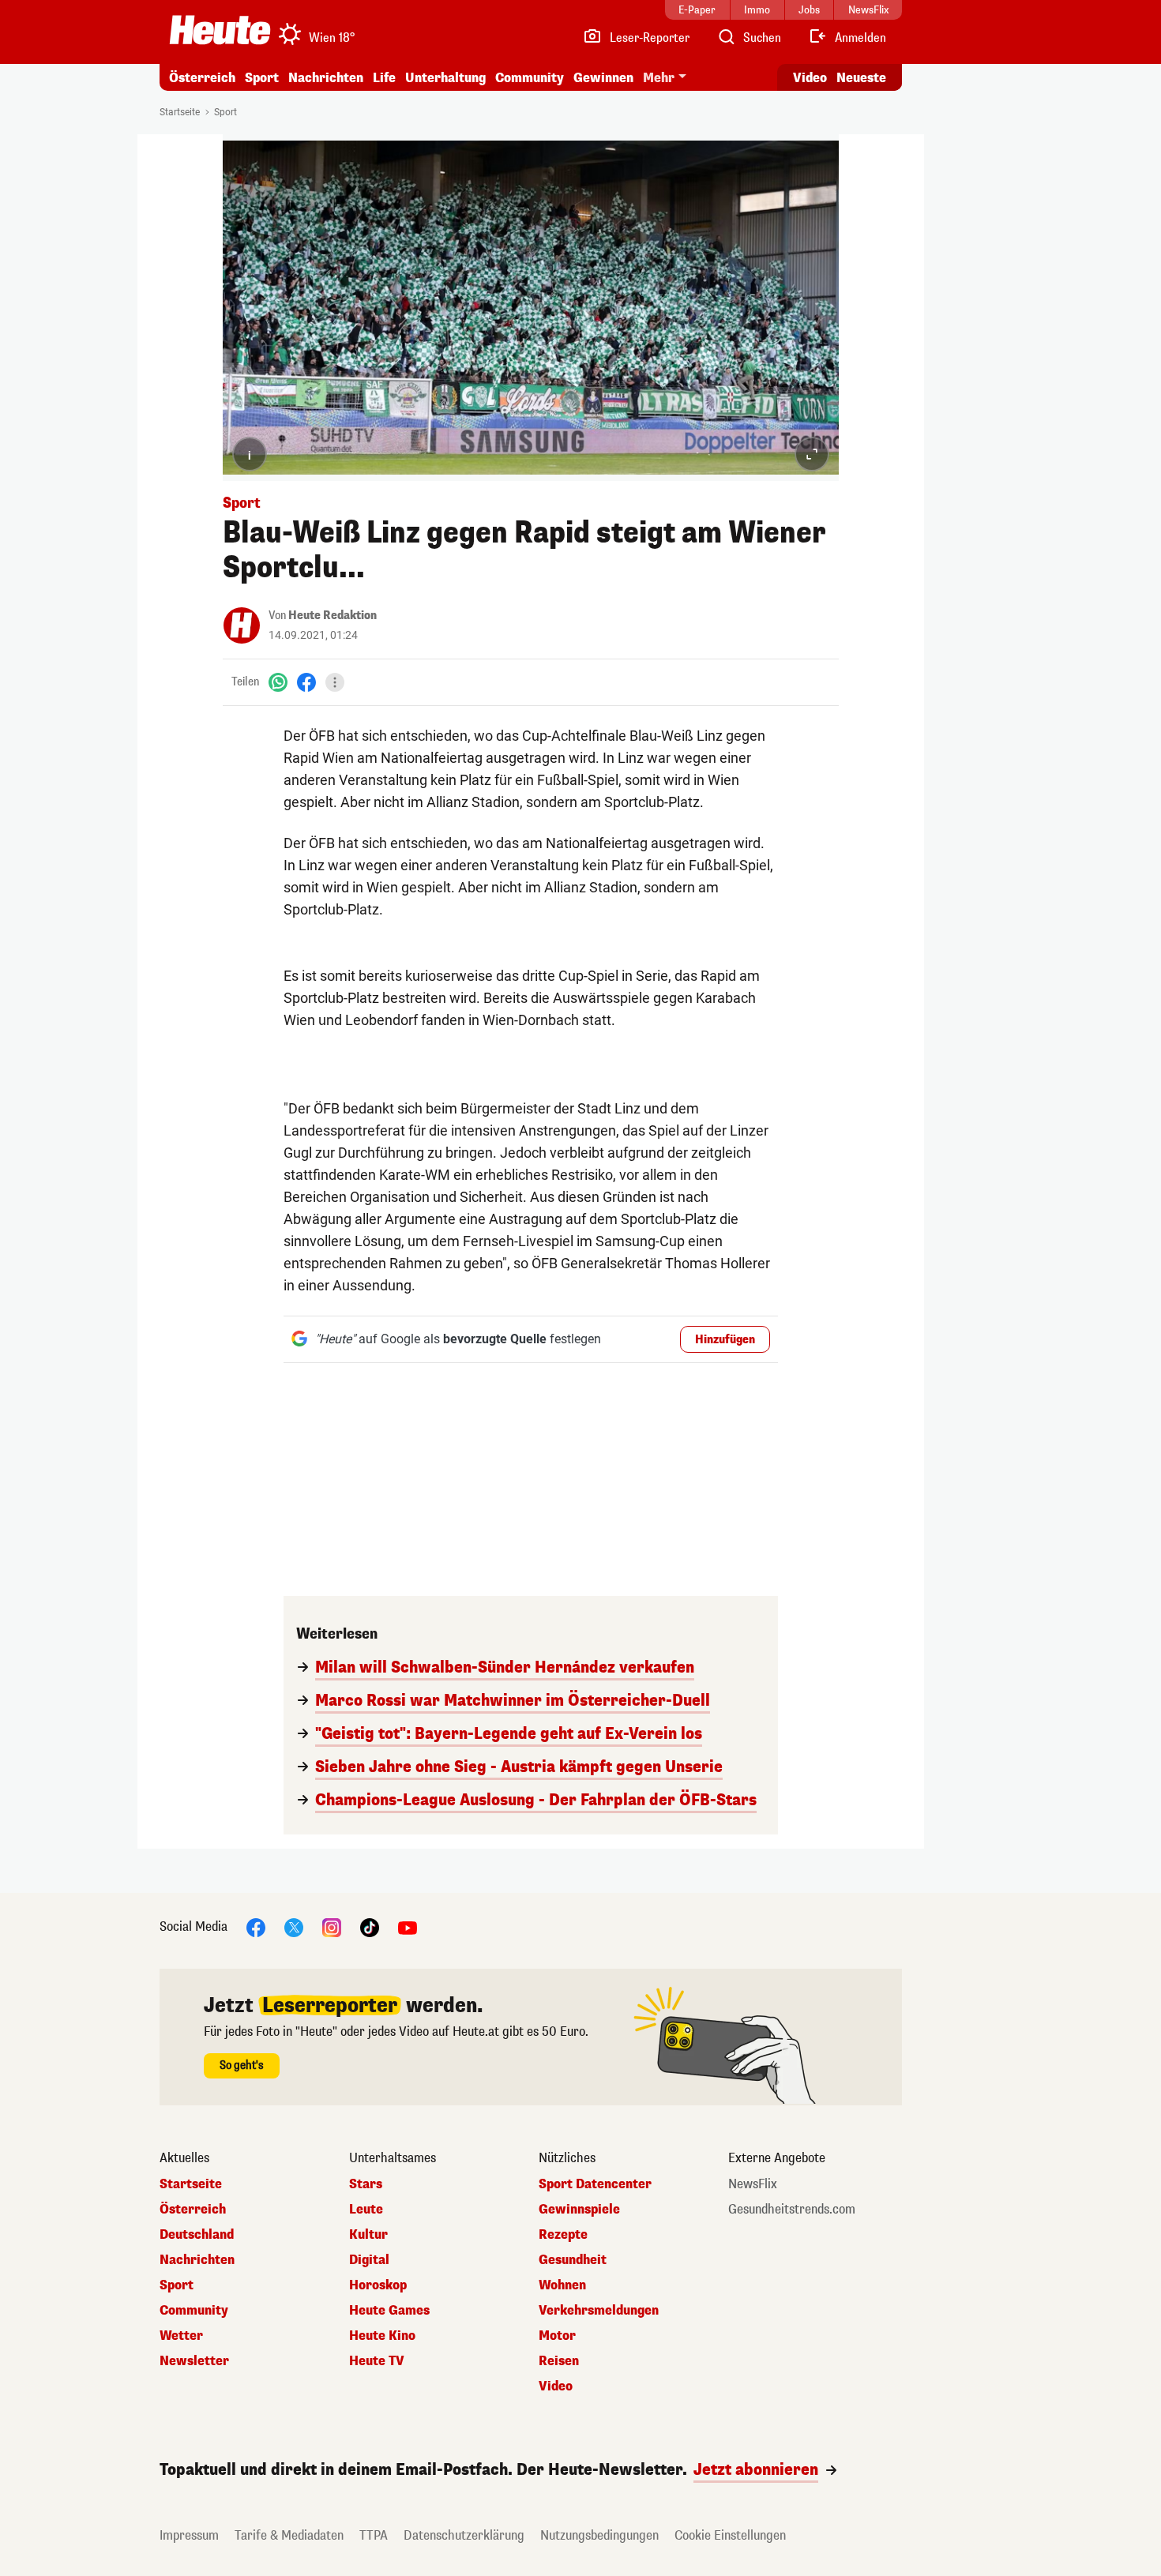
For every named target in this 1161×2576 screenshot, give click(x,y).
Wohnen (562, 2285)
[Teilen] (335, 682)
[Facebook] (306, 682)
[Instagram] (332, 1926)
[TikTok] (370, 1926)
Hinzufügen (725, 1340)
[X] (294, 1926)
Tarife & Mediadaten (289, 2535)
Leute (366, 2210)
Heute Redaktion (333, 616)
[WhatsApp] (278, 682)
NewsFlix (753, 2184)
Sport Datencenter (595, 2184)
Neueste (861, 78)
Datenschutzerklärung (464, 2535)
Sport (262, 78)
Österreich (202, 78)
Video (810, 78)
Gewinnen (603, 78)
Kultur (368, 2235)
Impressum (189, 2535)
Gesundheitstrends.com (792, 2210)
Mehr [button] (659, 78)
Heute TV (377, 2361)
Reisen (559, 2361)
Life (384, 78)
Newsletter (194, 2361)
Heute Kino (382, 2336)
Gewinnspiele (579, 2210)
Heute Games (389, 2311)
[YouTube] (408, 1926)
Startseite (180, 112)
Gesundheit (573, 2260)
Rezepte (563, 2235)
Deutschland (197, 2235)
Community (530, 78)
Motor (557, 2336)
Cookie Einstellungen (730, 2535)
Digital (369, 2260)
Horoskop (378, 2285)
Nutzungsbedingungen (599, 2535)
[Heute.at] (220, 30)
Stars (366, 2184)
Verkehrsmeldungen (599, 2311)
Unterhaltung (445, 78)
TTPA (374, 2535)
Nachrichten (197, 2260)
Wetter (181, 2336)
